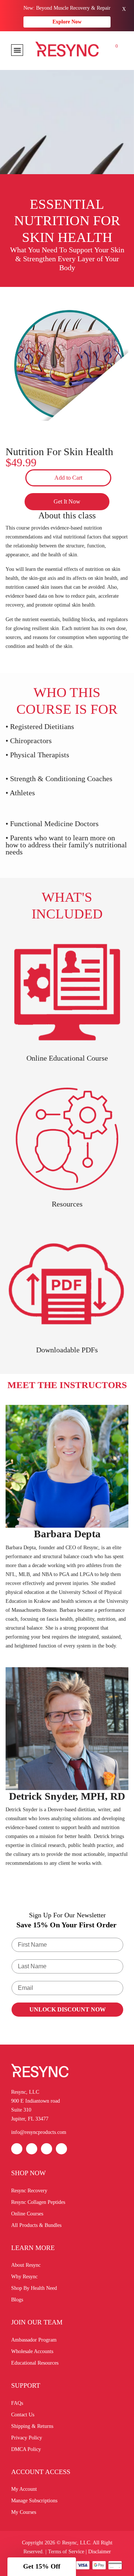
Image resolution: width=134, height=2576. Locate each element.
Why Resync (24, 2277)
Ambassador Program (34, 2340)
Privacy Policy (27, 2438)
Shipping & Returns (32, 2426)
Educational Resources (35, 2363)
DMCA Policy (26, 2449)
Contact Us (23, 2415)
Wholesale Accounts (32, 2351)
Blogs (17, 2300)
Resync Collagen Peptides (38, 2202)
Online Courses (27, 2214)
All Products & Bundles (36, 2225)
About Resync (26, 2265)
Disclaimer (100, 2552)
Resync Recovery (29, 2191)
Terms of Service (66, 2552)
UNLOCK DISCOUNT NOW (68, 2009)
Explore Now (67, 22)
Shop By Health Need (34, 2288)
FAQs (17, 2403)
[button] (42, 2567)
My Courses (24, 2512)
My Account (24, 2489)
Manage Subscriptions (34, 2501)
